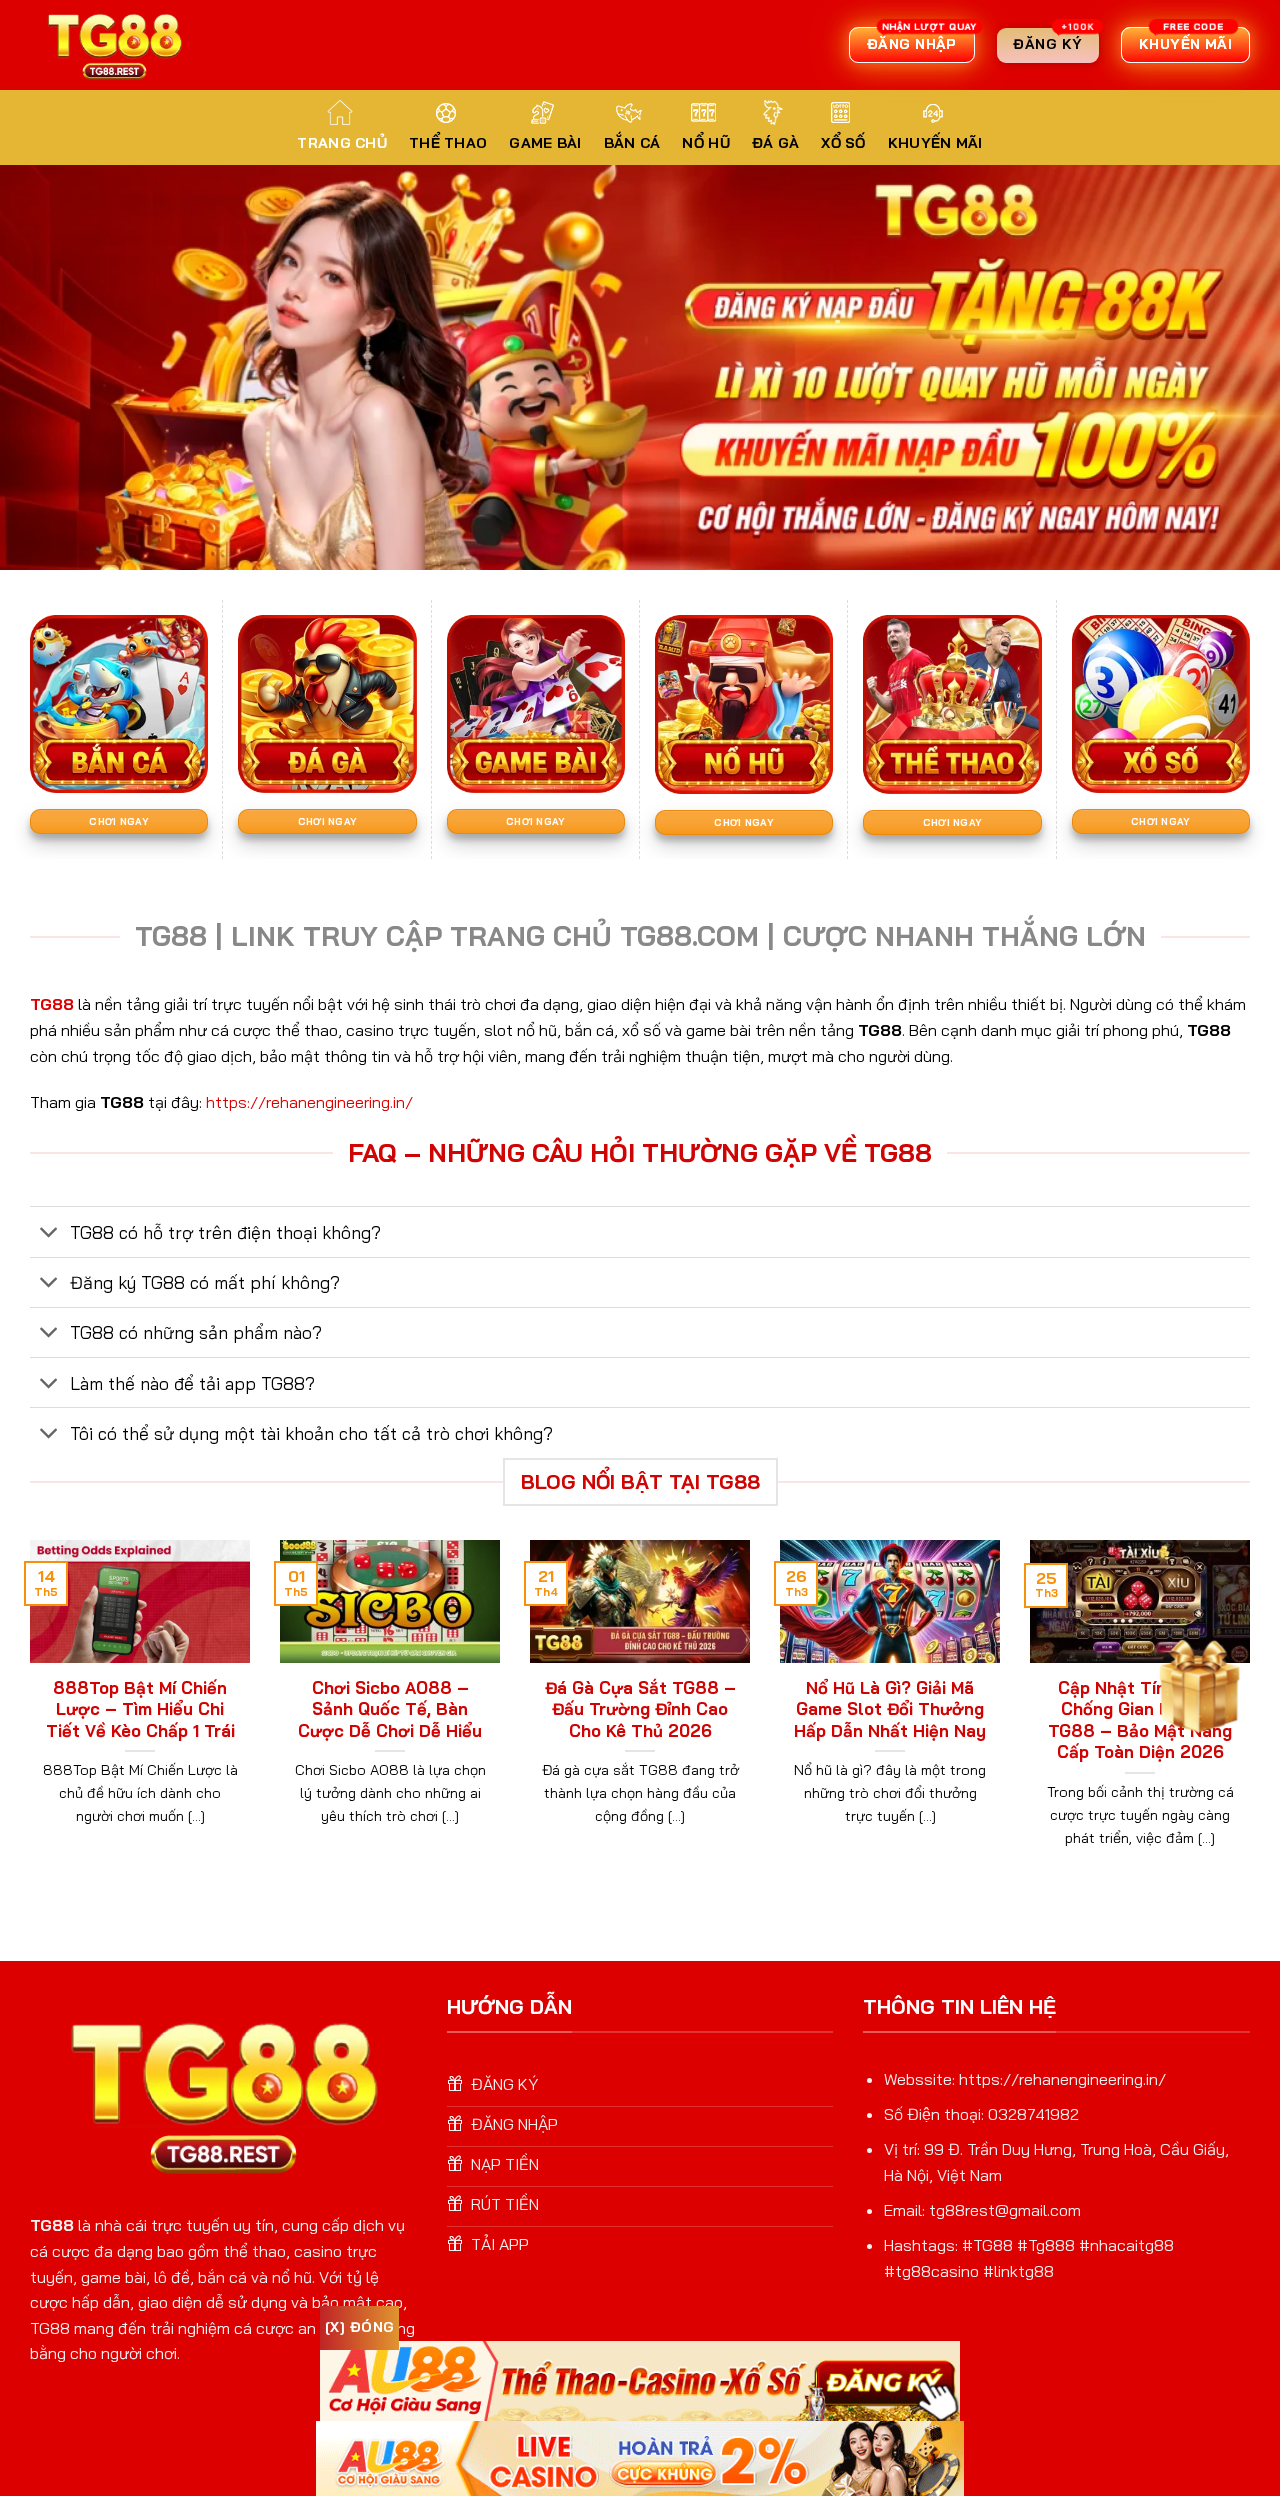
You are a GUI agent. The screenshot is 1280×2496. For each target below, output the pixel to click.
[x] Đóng (359, 2327)
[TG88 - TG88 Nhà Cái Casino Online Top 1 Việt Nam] (117, 45)
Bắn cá (632, 143)
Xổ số (843, 143)
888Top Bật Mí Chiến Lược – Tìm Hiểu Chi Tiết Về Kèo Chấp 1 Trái (140, 1709)
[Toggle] (49, 1233)
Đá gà (775, 143)
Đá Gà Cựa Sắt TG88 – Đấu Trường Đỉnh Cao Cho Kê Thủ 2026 (640, 1709)
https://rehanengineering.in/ (309, 1102)
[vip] (1196, 1681)
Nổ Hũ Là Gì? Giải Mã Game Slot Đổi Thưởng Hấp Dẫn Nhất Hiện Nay (890, 1709)
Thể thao (448, 143)
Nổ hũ (705, 143)
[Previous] (26, 1719)
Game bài (545, 143)
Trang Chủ (342, 143)
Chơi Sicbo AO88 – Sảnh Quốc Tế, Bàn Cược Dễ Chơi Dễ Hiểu (390, 1709)
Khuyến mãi (935, 143)
